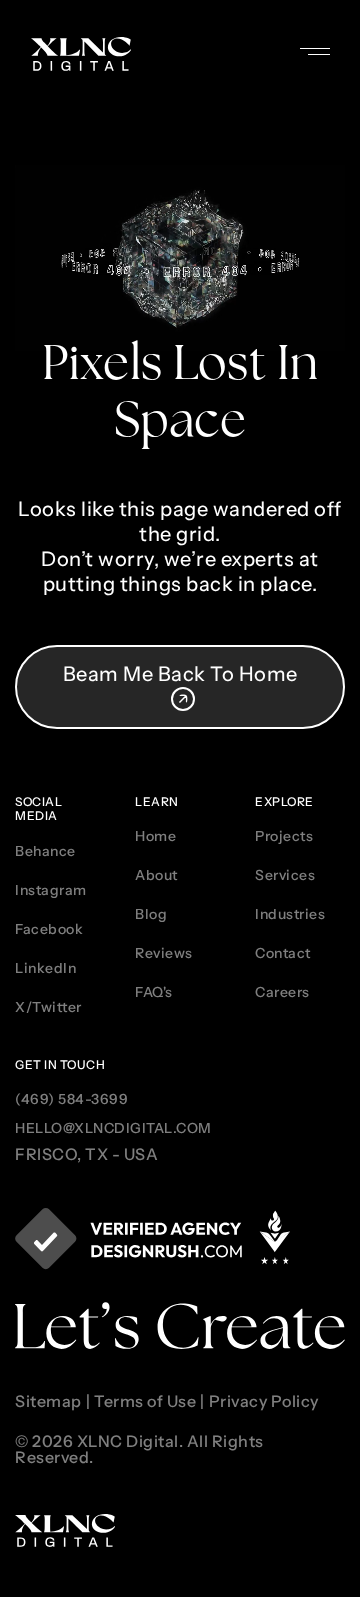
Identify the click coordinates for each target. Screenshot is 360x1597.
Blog (151, 914)
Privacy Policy (264, 1402)
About (156, 875)
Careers (282, 992)
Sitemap (48, 1402)
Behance (45, 851)
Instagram (51, 890)
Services (285, 875)
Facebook (49, 929)
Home (155, 836)
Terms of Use (145, 1402)
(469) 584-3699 (71, 1099)
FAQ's (154, 992)
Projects (284, 836)
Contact (283, 953)
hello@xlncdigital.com (113, 1128)
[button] (330, 41)
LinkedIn (45, 968)
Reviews (164, 953)
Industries (290, 914)
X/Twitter (48, 1007)
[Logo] (81, 54)
